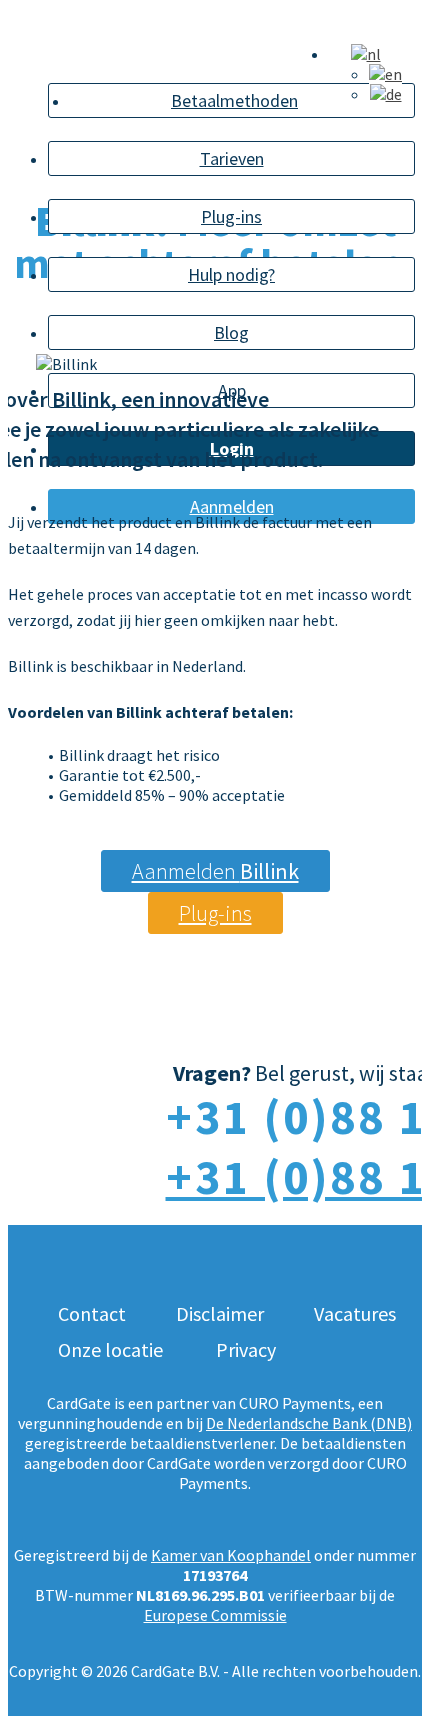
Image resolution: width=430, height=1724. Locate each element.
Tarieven (232, 158)
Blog (231, 332)
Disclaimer (220, 1313)
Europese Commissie (215, 1615)
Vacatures (355, 1313)
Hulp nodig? (231, 274)
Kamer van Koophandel (231, 1555)
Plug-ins (231, 216)
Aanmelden (215, 871)
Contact (92, 1313)
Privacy (246, 1349)
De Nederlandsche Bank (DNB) (309, 1423)
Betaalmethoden (234, 100)
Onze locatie (110, 1349)
